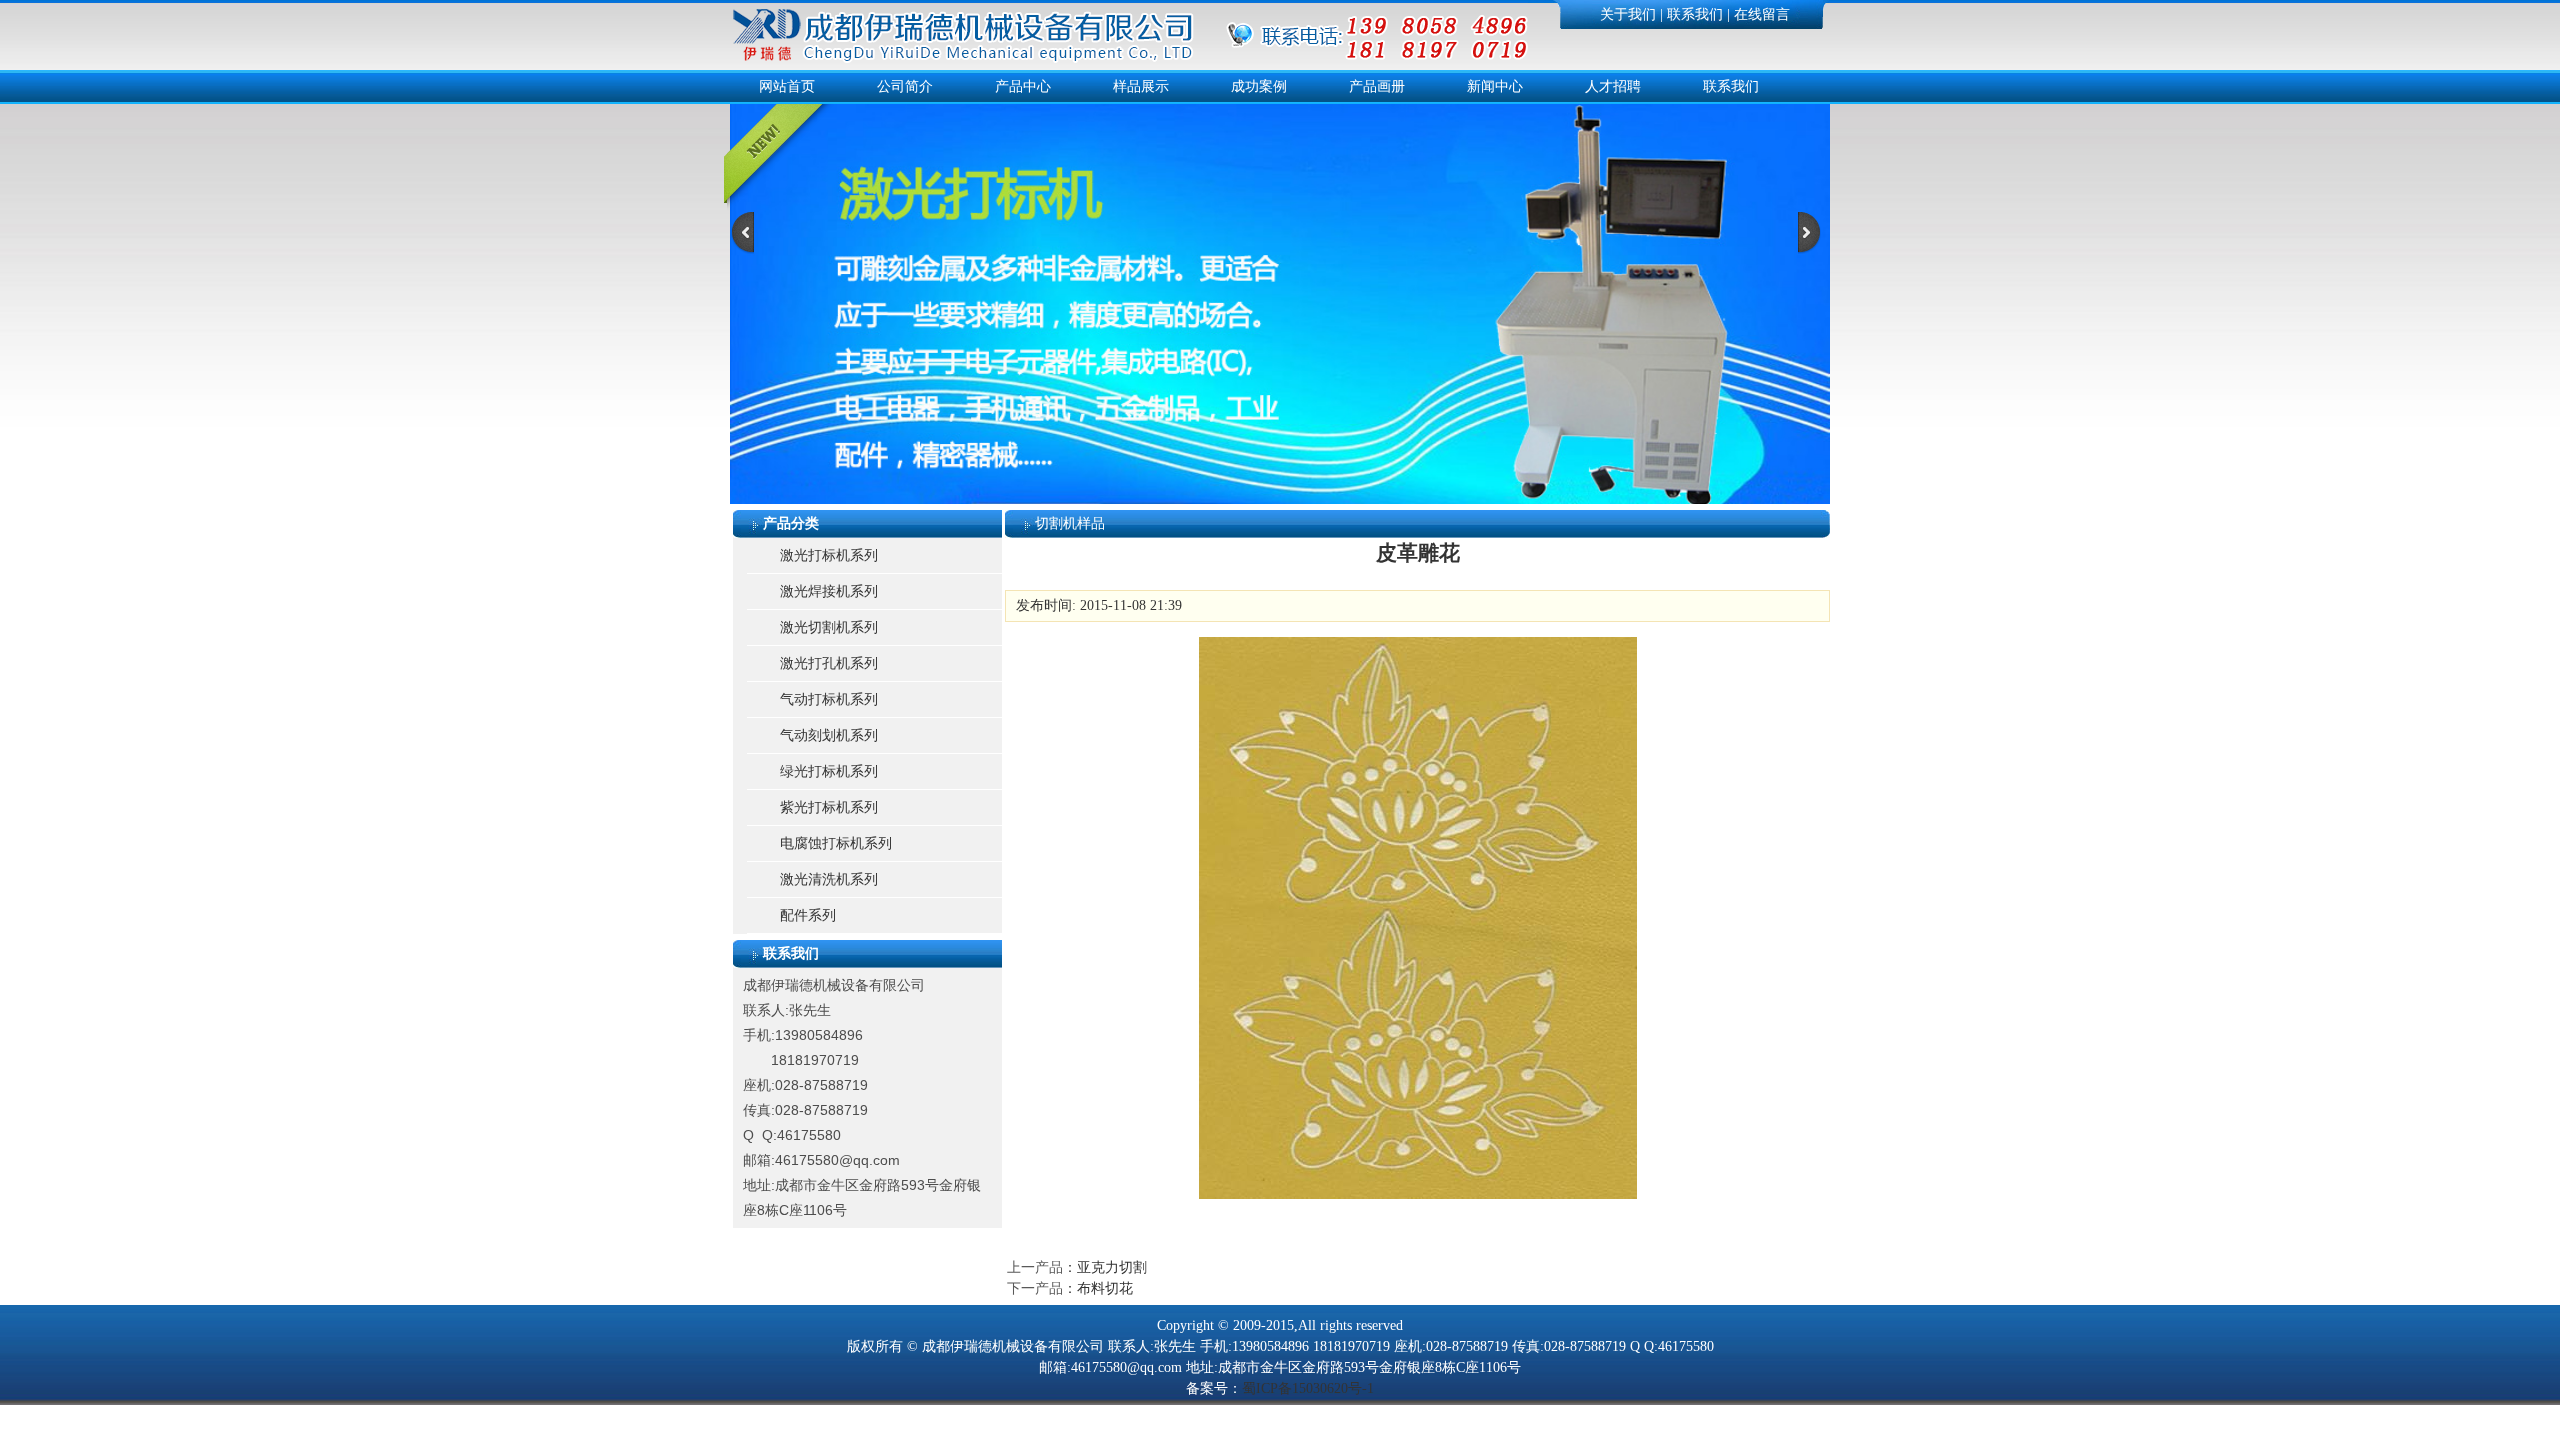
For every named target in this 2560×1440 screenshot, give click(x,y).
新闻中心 (1495, 86)
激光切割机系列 (829, 627)
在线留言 (1762, 14)
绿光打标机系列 (829, 771)
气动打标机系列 (829, 699)
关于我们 (1628, 14)
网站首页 (787, 86)
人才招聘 (1613, 86)
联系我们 (1695, 14)
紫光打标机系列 (829, 807)
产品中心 (1023, 86)
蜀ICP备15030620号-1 (1308, 1388)
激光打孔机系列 (829, 663)
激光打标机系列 (829, 555)
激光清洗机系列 (829, 879)
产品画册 (1377, 86)
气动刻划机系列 (829, 735)
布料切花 (1105, 1288)
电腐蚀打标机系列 (836, 843)
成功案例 (1259, 86)
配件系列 (808, 915)
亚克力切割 (1112, 1267)
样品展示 (1141, 86)
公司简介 (905, 86)
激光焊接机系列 (829, 591)
